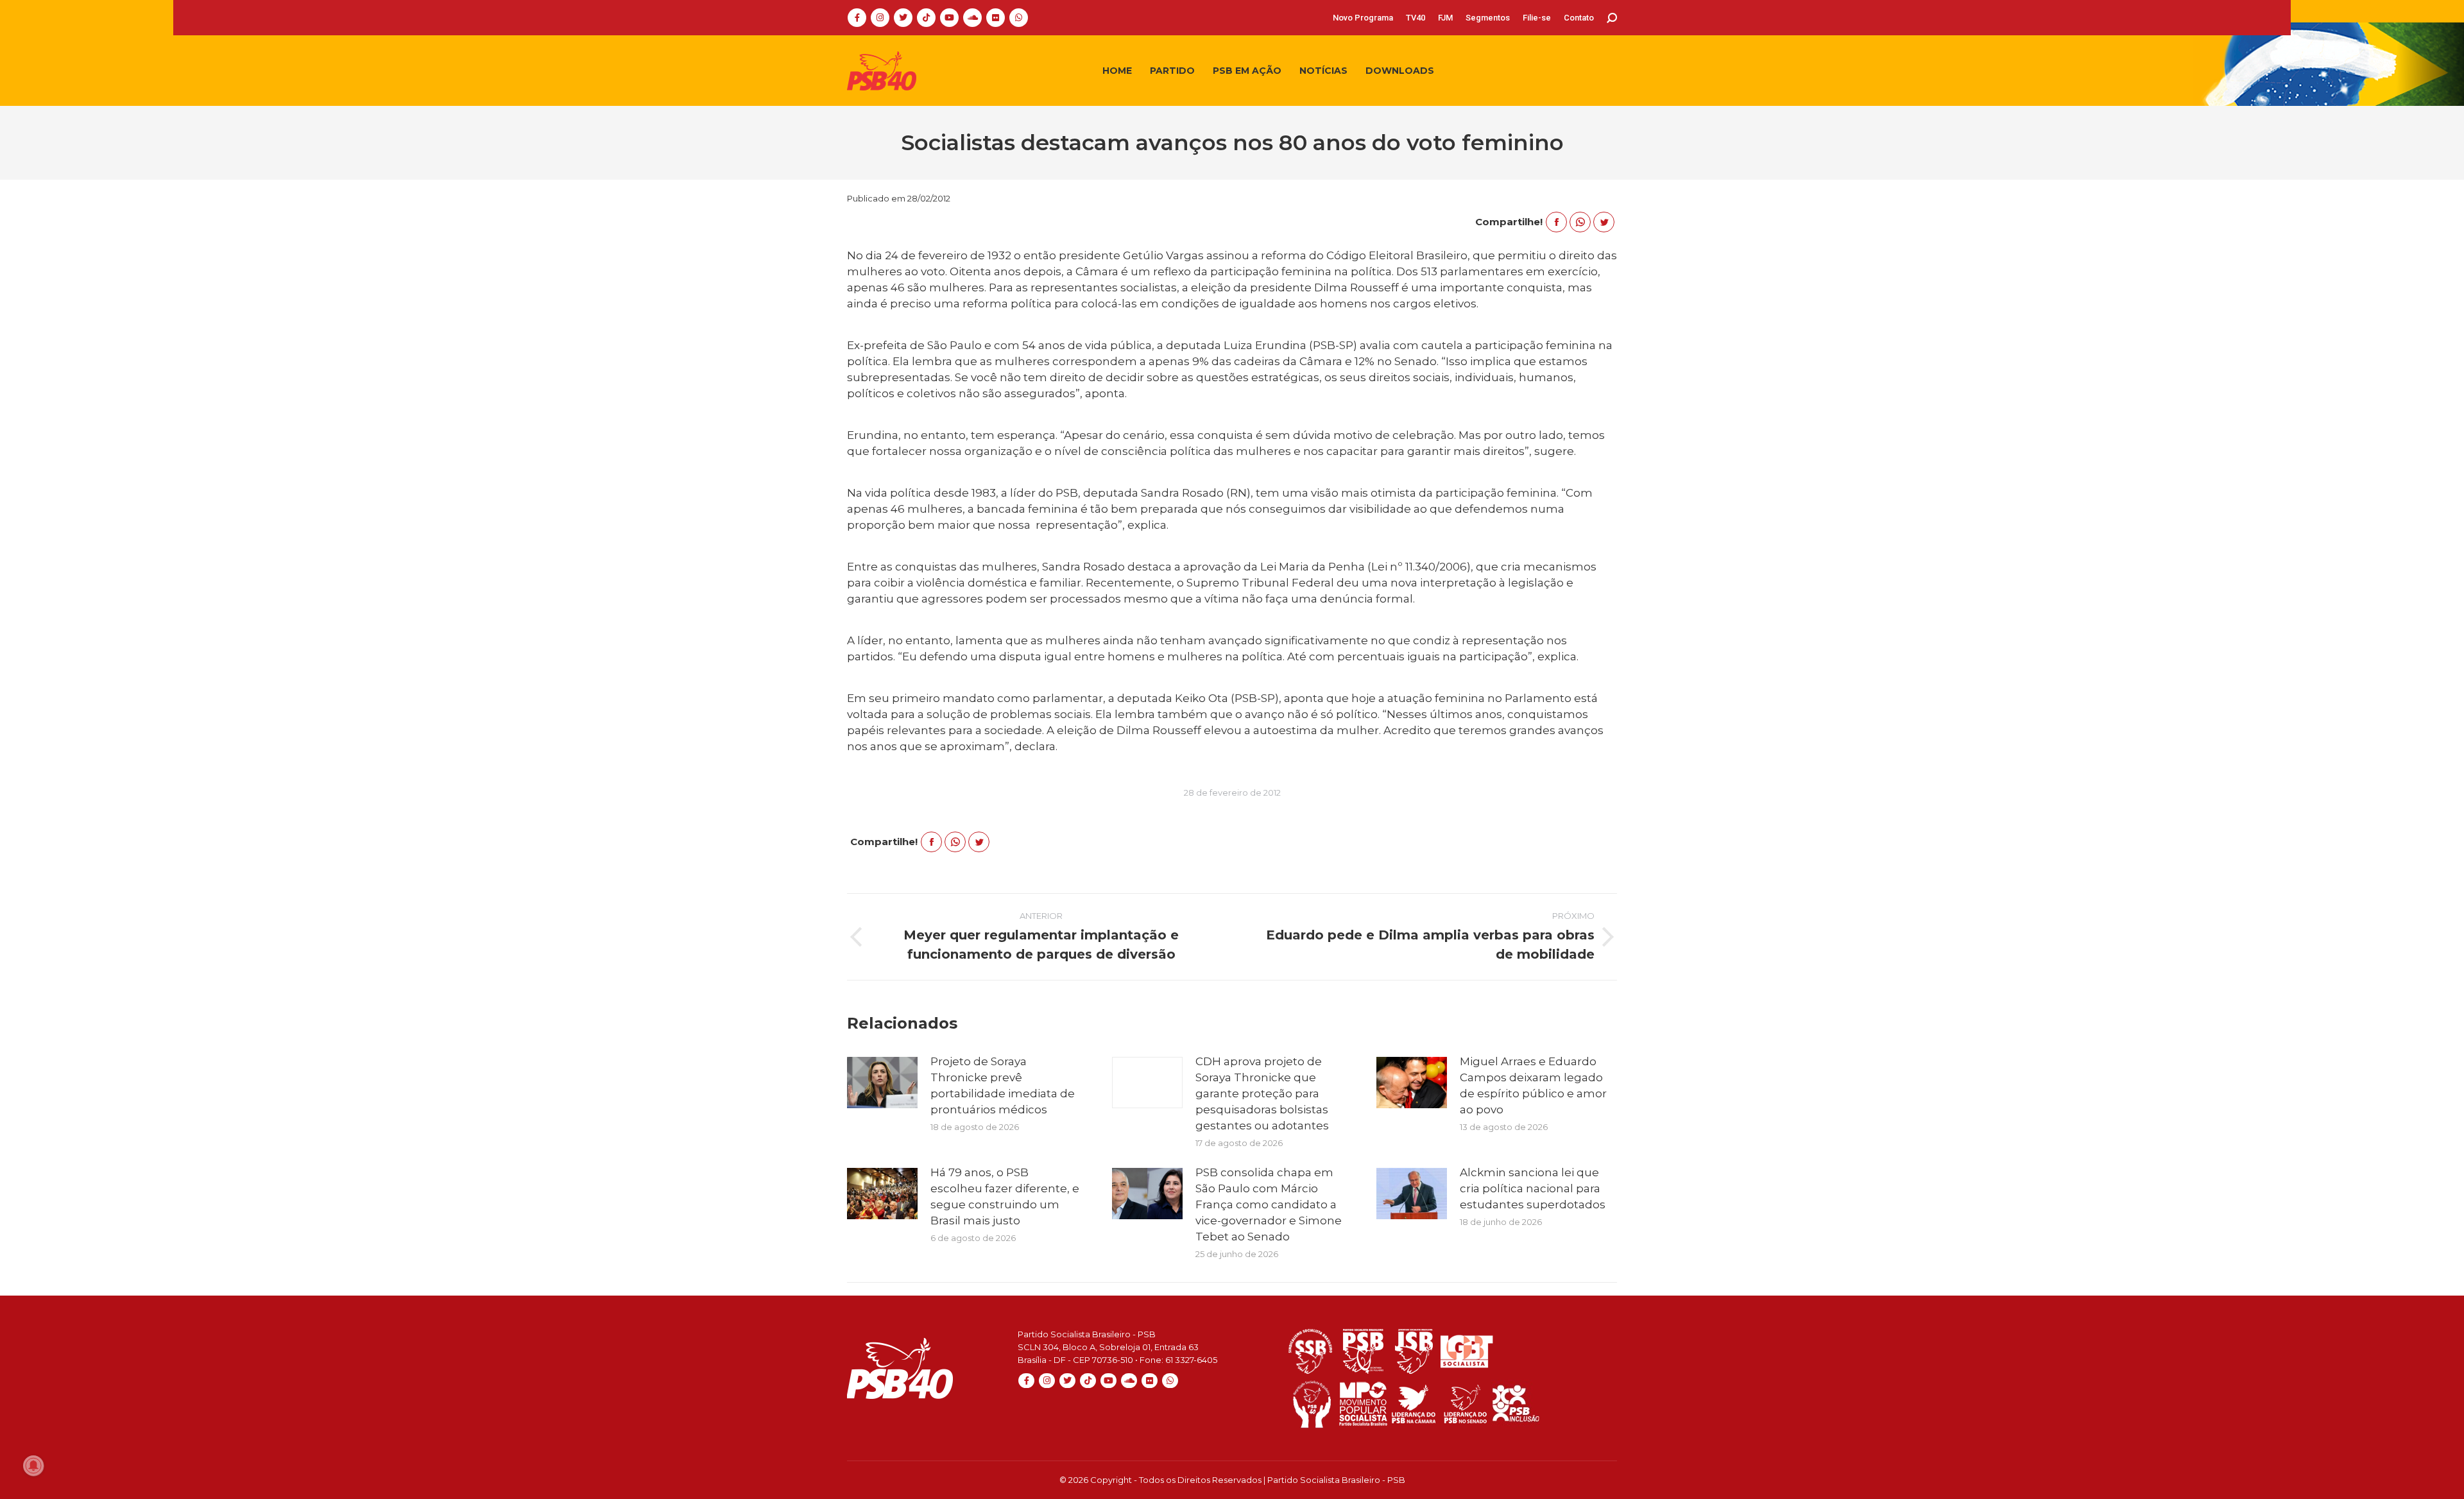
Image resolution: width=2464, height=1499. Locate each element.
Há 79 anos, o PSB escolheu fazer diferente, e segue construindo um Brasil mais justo (1005, 1196)
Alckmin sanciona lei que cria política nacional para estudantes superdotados (1533, 1188)
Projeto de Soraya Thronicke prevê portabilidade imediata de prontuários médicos (1003, 1085)
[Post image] (882, 1083)
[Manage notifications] (33, 1466)
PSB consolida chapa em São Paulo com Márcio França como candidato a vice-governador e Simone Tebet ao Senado (1269, 1204)
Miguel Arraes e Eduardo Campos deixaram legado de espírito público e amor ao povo (1533, 1085)
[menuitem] (1363, 18)
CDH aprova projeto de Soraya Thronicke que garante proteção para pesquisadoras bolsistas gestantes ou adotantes (1262, 1093)
